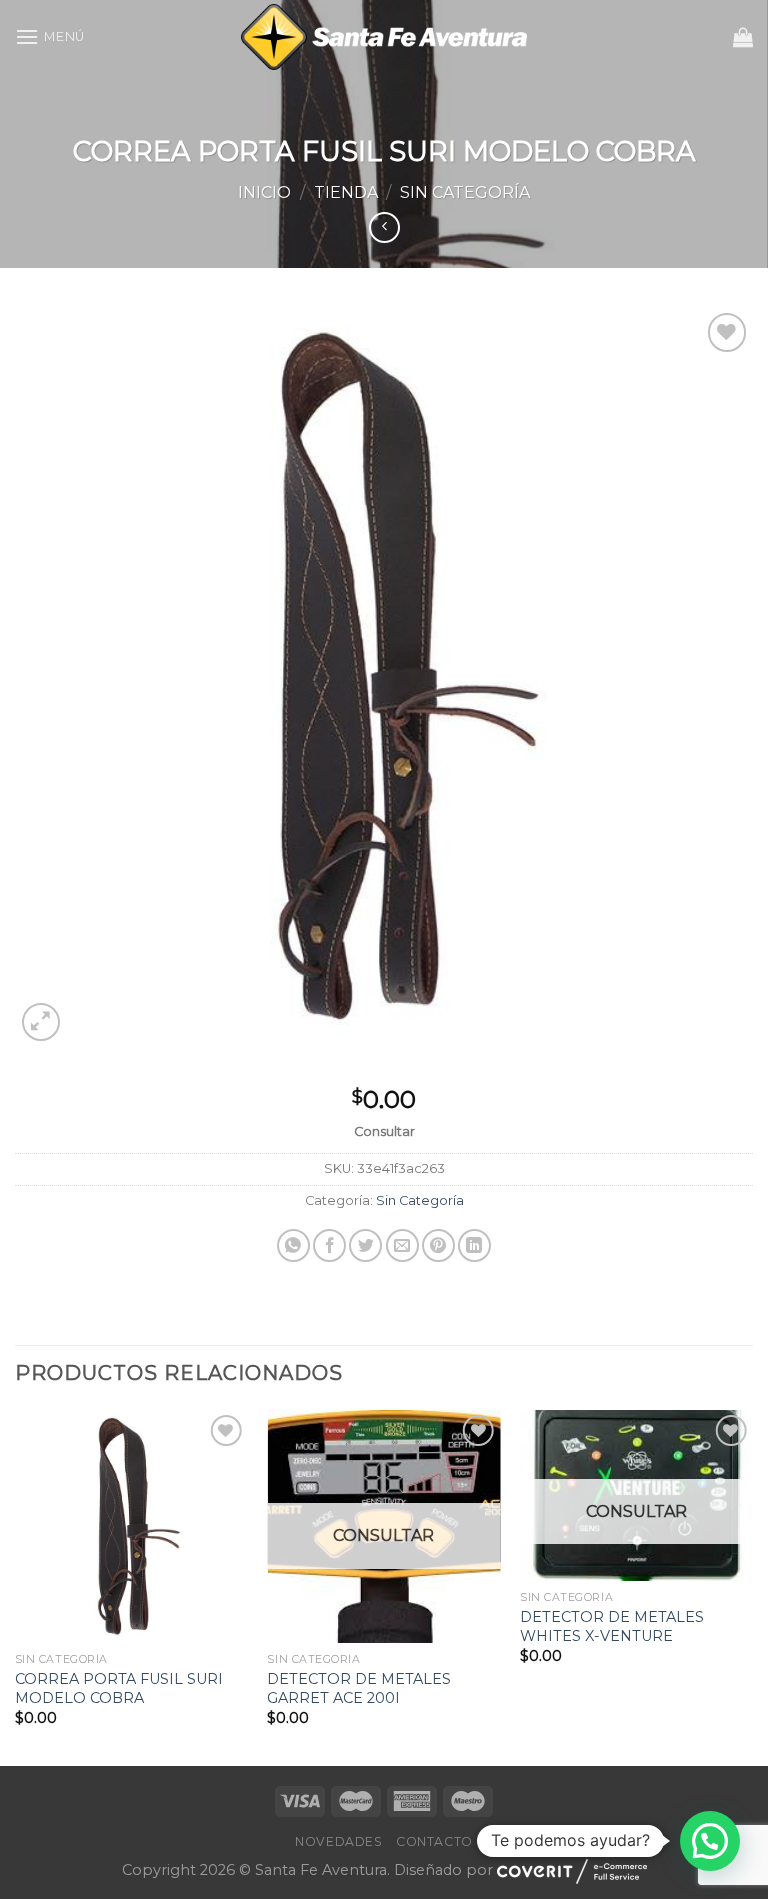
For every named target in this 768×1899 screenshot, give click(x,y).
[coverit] (572, 1871)
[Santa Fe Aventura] (384, 37)
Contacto (434, 1841)
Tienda (346, 192)
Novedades (339, 1841)
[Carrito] (743, 37)
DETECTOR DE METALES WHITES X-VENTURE (612, 1626)
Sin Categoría (465, 192)
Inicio (264, 192)
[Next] (752, 1585)
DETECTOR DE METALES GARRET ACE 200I (359, 1688)
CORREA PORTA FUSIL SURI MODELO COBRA (119, 1688)
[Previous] (16, 1585)
